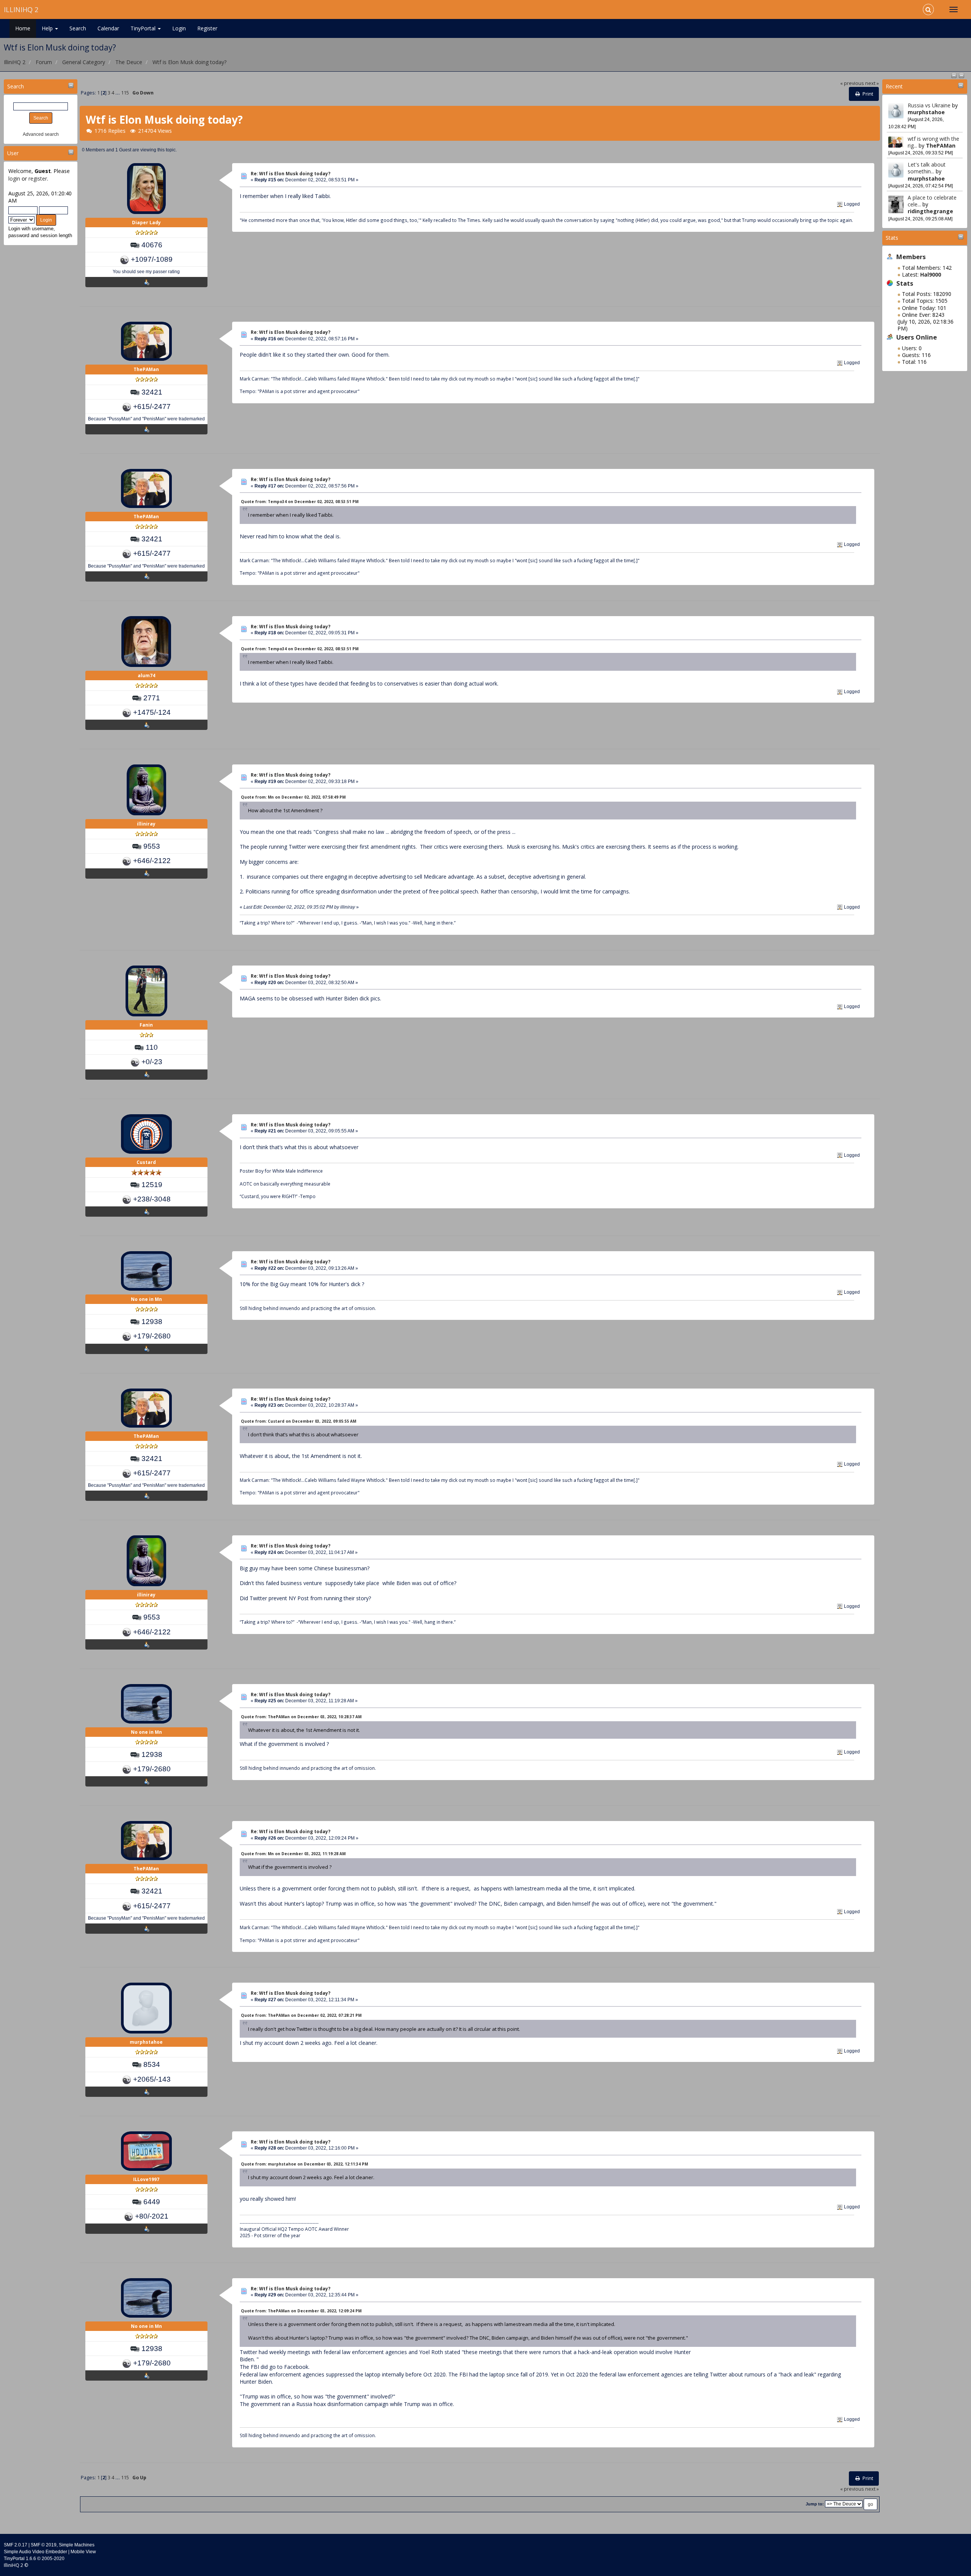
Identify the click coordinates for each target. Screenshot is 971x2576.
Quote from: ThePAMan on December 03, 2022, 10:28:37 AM (301, 1717)
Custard (146, 1162)
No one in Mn (146, 1299)
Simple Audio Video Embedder (35, 2552)
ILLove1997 (146, 2179)
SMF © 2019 (44, 2545)
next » (872, 83)
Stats (892, 238)
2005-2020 (53, 2559)
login (14, 178)
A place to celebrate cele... (932, 201)
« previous (852, 83)
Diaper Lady (146, 223)
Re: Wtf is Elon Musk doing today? (291, 174)
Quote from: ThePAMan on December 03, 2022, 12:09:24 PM (301, 2311)
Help (48, 28)
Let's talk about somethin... (927, 168)
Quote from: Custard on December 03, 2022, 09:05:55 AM (299, 1421)
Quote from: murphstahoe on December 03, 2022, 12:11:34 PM (304, 2164)
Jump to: (815, 2504)
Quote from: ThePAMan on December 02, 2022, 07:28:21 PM (301, 2015)
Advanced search (41, 134)
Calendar (108, 28)
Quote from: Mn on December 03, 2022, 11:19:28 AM (293, 1854)
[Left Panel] (955, 75)
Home (23, 28)
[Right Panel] (962, 75)
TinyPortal (144, 28)
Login (179, 28)
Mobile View (83, 2552)
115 (125, 93)
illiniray (146, 824)
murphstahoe (926, 112)
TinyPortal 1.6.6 (20, 2559)
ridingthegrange (930, 211)
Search (78, 28)
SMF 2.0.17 (16, 2545)
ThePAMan (941, 145)
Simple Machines (77, 2545)
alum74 (146, 675)
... (118, 93)
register (38, 178)
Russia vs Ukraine (929, 105)
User (13, 153)
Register (207, 28)
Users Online (917, 337)
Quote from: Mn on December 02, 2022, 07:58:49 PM (293, 797)
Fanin (146, 1025)
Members (911, 257)
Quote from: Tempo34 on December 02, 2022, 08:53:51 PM (300, 502)
